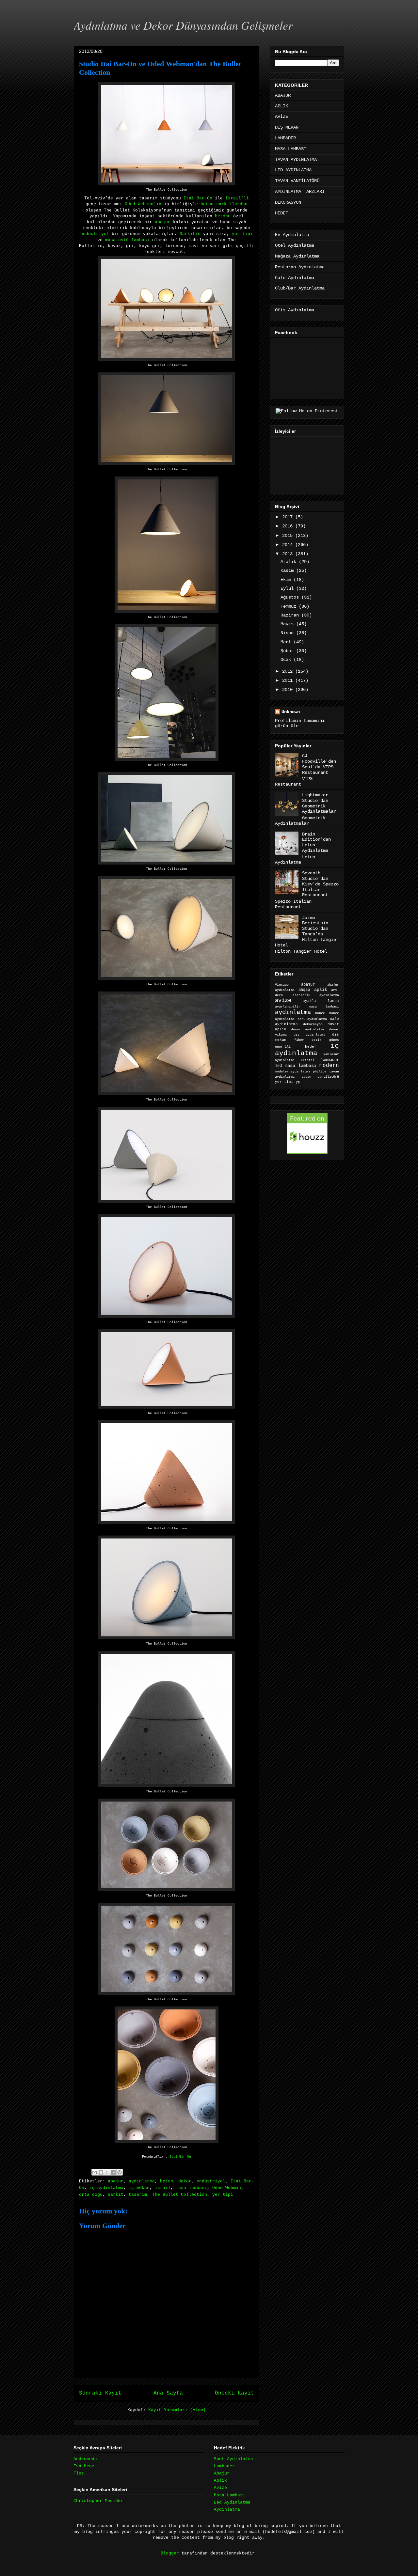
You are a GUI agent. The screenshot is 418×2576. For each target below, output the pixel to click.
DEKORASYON (288, 202)
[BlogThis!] (101, 2172)
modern (329, 1065)
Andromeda (85, 2459)
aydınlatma (142, 2181)
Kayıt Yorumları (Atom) (177, 2410)
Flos (79, 2473)
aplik (321, 990)
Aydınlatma (227, 2510)
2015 (289, 536)
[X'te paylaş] (107, 2172)
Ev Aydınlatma (292, 235)
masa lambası (191, 2188)
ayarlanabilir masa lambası (307, 1007)
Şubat (288, 651)
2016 (289, 526)
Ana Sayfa (168, 2393)
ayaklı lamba (321, 1001)
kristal (308, 1060)
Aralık (290, 562)
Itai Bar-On (180, 2157)
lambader (330, 1060)
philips (320, 1072)
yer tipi (242, 234)
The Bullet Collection (180, 2195)
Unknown (291, 712)
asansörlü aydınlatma (316, 995)
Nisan (288, 633)
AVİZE (281, 117)
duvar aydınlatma (308, 1030)
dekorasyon (313, 1024)
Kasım (288, 570)
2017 (289, 517)
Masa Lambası (230, 2495)
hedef (311, 1047)
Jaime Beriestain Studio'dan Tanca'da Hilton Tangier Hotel (307, 931)
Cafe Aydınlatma (295, 278)
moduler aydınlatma (293, 1072)
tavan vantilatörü (320, 1077)
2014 (289, 545)
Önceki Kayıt (234, 2393)
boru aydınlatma (312, 1019)
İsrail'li (237, 198)
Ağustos (291, 597)
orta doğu (91, 2195)
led (278, 1066)
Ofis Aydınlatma (295, 310)
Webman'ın (150, 204)
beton (207, 204)
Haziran (291, 615)
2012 (289, 671)
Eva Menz (84, 2466)
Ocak (287, 660)
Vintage (282, 985)
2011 (289, 680)
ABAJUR (283, 95)
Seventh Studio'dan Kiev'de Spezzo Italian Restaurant (320, 884)
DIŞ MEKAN (287, 127)
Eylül (288, 588)
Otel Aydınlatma (295, 245)
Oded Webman (227, 2188)
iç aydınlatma (106, 2188)
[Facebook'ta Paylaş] (113, 2172)
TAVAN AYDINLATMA (296, 160)
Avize (220, 2488)
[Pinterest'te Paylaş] (120, 2172)
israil (163, 2188)
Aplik (220, 2481)
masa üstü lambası (129, 240)
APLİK (281, 106)
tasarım (138, 2195)
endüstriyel (96, 234)
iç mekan (139, 2188)
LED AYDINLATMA (293, 170)
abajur (163, 222)
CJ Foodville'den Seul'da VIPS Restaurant (319, 764)
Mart (287, 642)
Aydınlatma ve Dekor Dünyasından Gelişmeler (183, 25)
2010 (289, 690)
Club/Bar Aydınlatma (300, 288)
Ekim (287, 580)
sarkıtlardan (232, 204)
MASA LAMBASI (291, 149)
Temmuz (290, 606)
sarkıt (116, 2195)
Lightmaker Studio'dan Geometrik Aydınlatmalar (319, 803)
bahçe (320, 1013)
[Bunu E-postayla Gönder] (95, 2172)
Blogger (170, 2553)
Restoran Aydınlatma (300, 267)
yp (298, 1082)
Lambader (224, 2466)
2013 (289, 554)
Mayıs (288, 624)
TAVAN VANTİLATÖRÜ (297, 181)
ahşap (304, 990)
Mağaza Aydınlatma (297, 256)
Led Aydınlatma (232, 2502)
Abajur (222, 2473)
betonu (223, 216)
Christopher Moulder (98, 2501)
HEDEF (281, 213)
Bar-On (204, 198)
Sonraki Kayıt (100, 2393)
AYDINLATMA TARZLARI (300, 192)
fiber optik (308, 1040)
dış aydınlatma (309, 1035)
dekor (185, 2181)
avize (283, 1000)
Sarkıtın (190, 234)
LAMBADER (285, 138)
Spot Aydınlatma (233, 2459)
